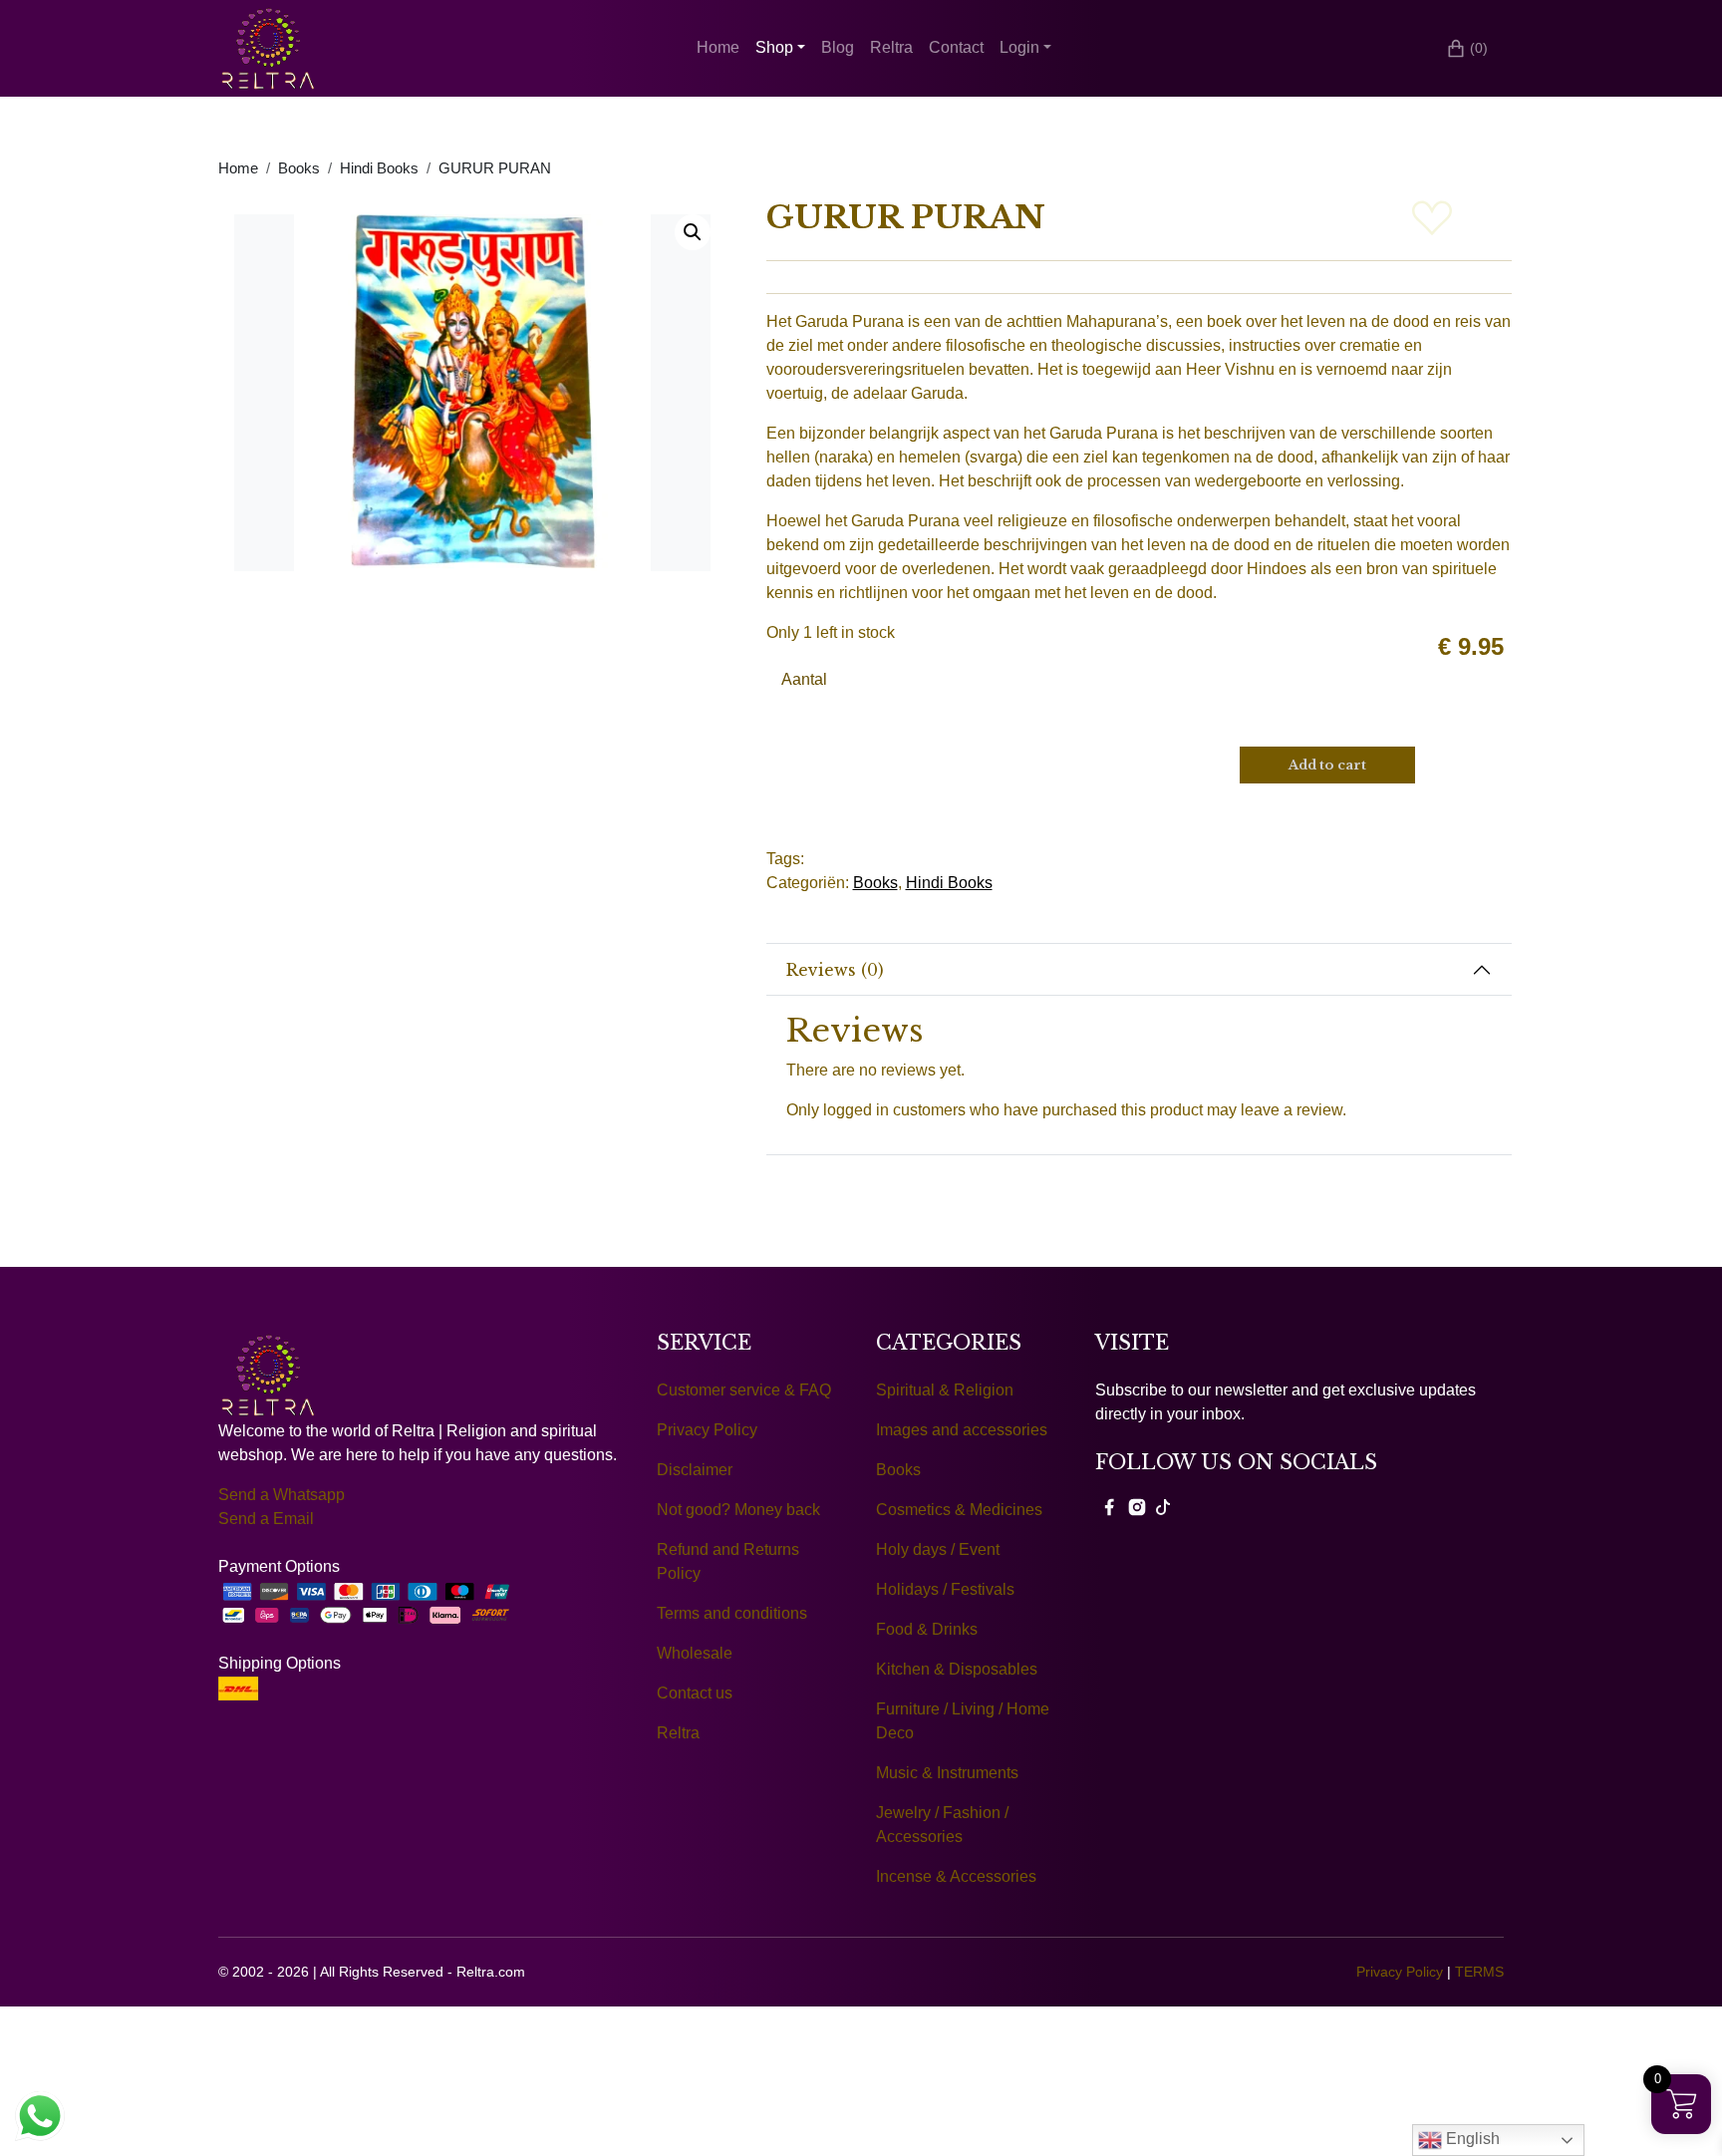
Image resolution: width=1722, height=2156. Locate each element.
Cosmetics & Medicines (959, 1510)
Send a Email (266, 1519)
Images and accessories (962, 1430)
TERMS (1479, 1972)
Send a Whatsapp (282, 1495)
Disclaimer (695, 1470)
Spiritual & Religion (945, 1390)
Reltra (891, 47)
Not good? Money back (738, 1510)
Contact (956, 47)
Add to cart (1327, 765)
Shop (774, 47)
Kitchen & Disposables (957, 1669)
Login (1019, 47)
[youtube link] (1163, 1506)
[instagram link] (1137, 1506)
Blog (838, 47)
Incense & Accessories (956, 1876)
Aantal (804, 679)
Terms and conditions (732, 1613)
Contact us (695, 1693)
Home (718, 47)
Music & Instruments (947, 1773)
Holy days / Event (938, 1549)
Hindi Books (379, 168)
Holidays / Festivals (945, 1589)
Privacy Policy (707, 1430)
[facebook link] (1109, 1506)
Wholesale (695, 1653)
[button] (693, 232)
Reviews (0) (835, 970)
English (1471, 2139)
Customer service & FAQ (744, 1390)
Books (299, 168)
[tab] (1140, 970)
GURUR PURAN (495, 168)
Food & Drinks (927, 1629)
